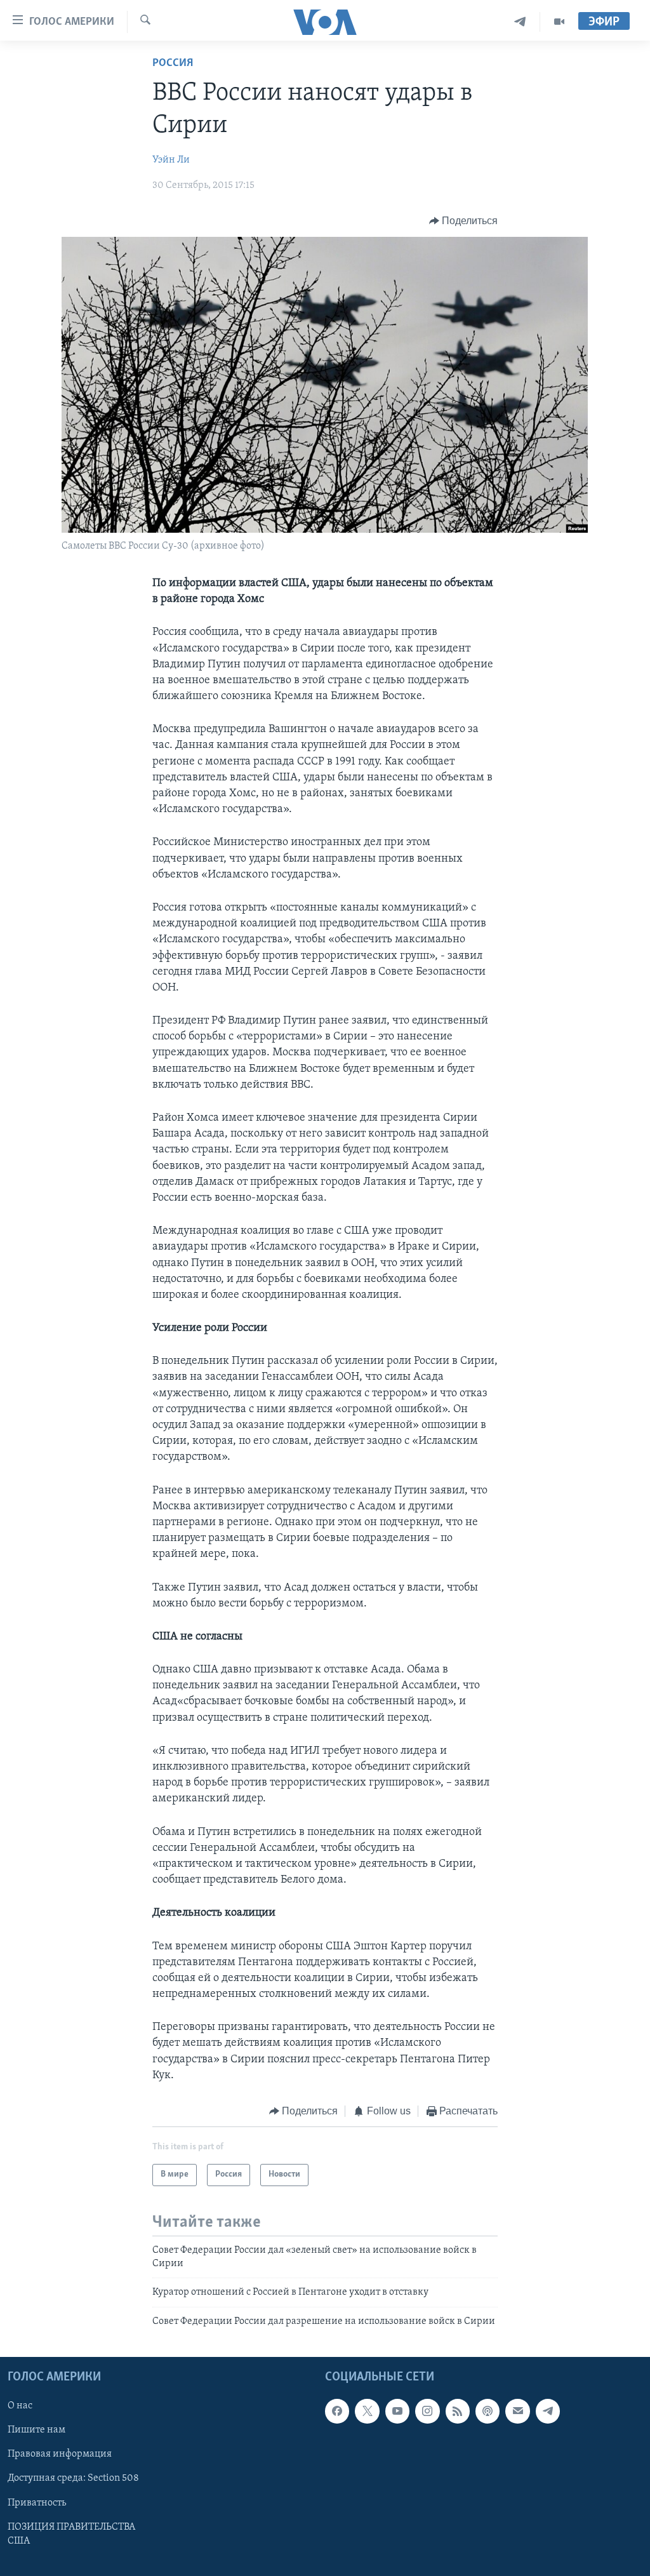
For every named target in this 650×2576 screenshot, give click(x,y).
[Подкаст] (487, 2411)
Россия (173, 63)
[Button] (464, 221)
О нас (20, 2406)
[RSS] (458, 2411)
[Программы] (559, 22)
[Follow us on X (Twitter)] (367, 2411)
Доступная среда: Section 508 (73, 2478)
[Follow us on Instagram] (427, 2411)
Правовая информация (60, 2454)
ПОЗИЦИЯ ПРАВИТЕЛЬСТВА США (71, 2534)
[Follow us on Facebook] (337, 2411)
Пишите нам (36, 2430)
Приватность (37, 2503)
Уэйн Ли (171, 160)
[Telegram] (520, 22)
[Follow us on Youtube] (397, 2411)
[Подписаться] (517, 2411)
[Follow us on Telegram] (548, 2411)
